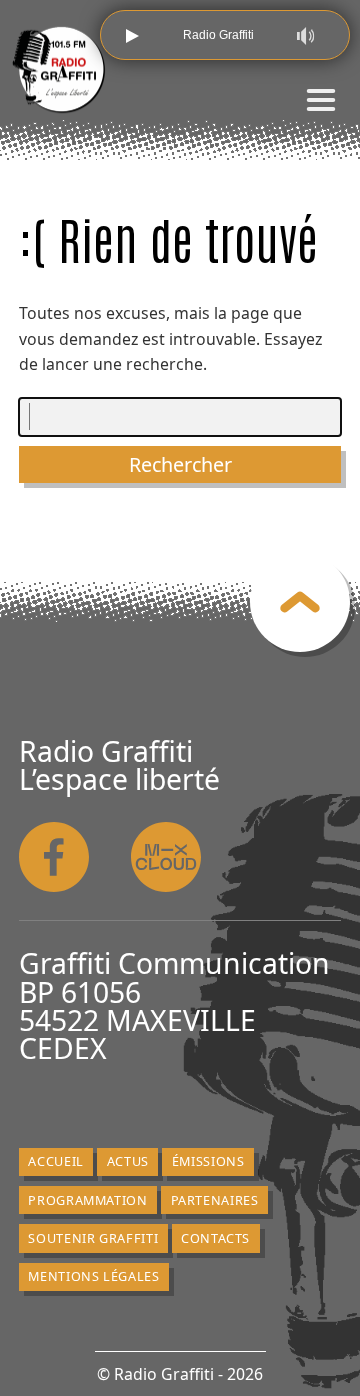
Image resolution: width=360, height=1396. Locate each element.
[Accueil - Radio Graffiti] (59, 70)
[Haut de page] (300, 602)
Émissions (208, 1161)
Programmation (87, 1200)
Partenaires (215, 1200)
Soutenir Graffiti (93, 1238)
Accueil (55, 1161)
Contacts (215, 1238)
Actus (128, 1161)
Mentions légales (93, 1276)
